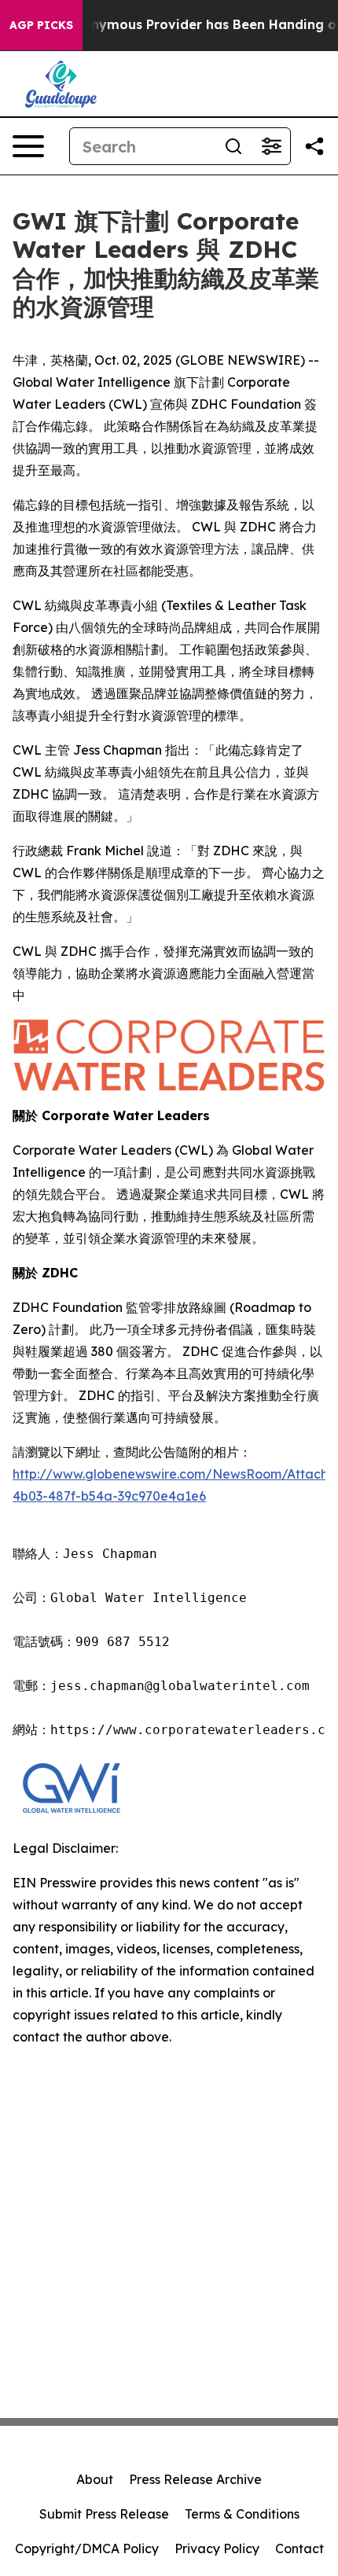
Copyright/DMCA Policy (87, 2548)
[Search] (233, 146)
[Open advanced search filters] (271, 146)
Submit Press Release (104, 2514)
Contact (299, 2548)
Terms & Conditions (242, 2514)
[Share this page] (314, 146)
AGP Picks (41, 25)
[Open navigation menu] (28, 146)
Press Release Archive (195, 2479)
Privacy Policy (217, 2548)
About (95, 2479)
